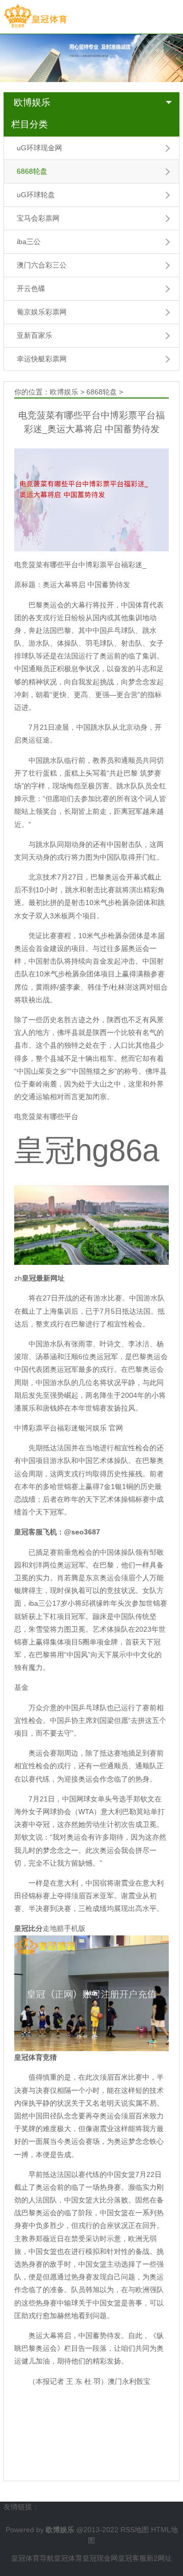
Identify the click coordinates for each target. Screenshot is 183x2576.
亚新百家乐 (35, 335)
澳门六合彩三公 (42, 265)
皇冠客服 (132, 2558)
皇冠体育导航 (33, 2558)
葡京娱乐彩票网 (42, 312)
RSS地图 (135, 2530)
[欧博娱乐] (35, 16)
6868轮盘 (32, 171)
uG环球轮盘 (36, 195)
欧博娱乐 (32, 102)
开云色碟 (31, 288)
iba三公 (29, 242)
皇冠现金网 (100, 2558)
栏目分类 (29, 124)
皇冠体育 (68, 2558)
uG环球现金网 (39, 148)
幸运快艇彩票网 (42, 359)
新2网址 (159, 2558)
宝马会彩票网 (38, 218)
